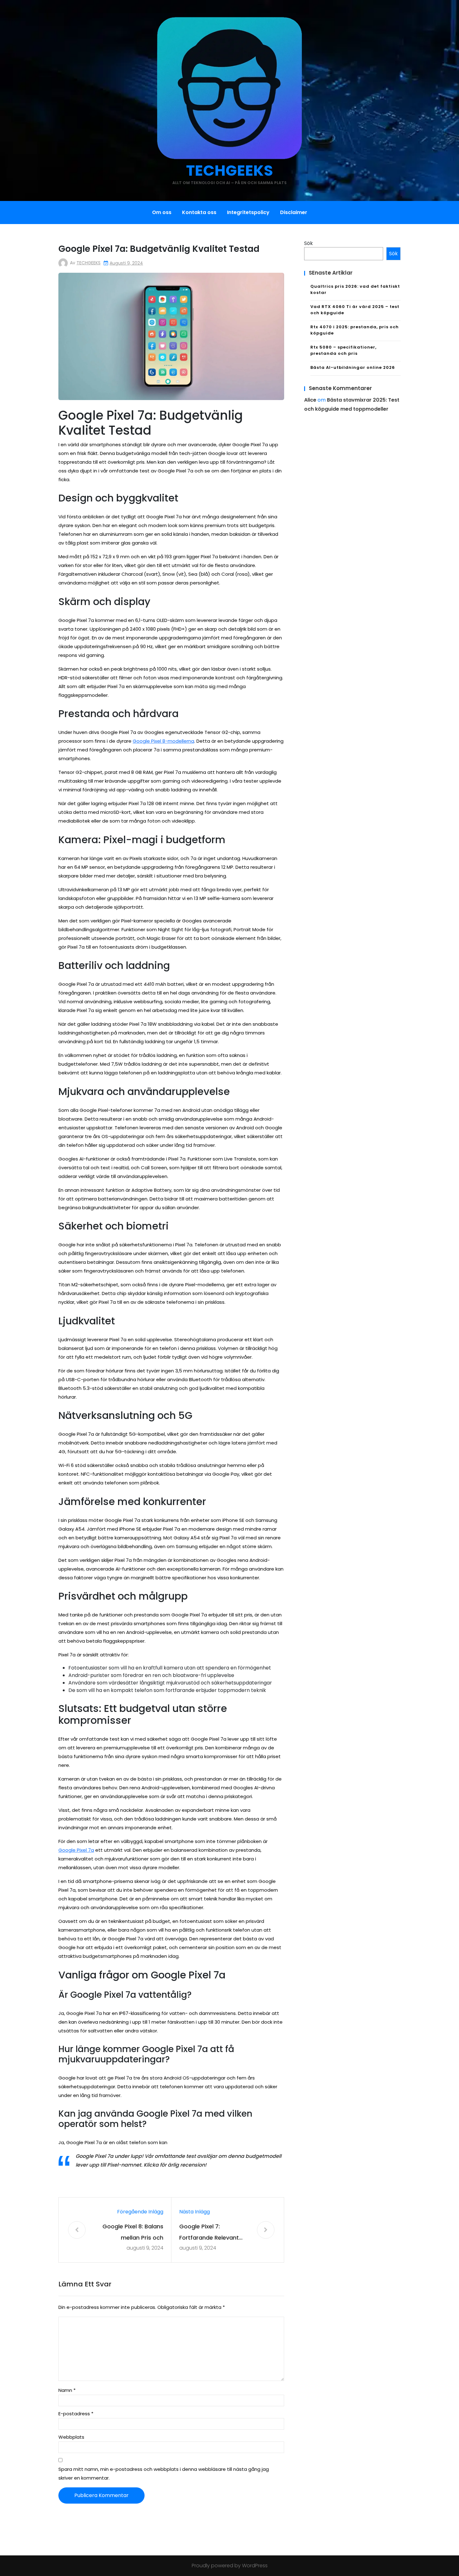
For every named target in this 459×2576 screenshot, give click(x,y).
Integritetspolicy (248, 212)
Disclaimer (294, 212)
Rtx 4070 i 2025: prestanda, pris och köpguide (355, 330)
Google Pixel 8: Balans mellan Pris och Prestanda (133, 2233)
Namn (67, 2390)
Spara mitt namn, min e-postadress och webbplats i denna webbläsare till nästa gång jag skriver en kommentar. (164, 2473)
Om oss (162, 212)
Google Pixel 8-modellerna (163, 741)
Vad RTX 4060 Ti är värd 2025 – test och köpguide (355, 310)
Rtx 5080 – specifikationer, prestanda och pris (343, 350)
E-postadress (76, 2414)
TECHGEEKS (230, 171)
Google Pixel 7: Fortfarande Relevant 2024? (209, 2233)
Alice (310, 400)
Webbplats (71, 2437)
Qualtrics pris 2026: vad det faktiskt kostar (355, 289)
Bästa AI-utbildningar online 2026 (353, 367)
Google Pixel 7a (76, 1850)
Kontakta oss (199, 212)
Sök (308, 243)
